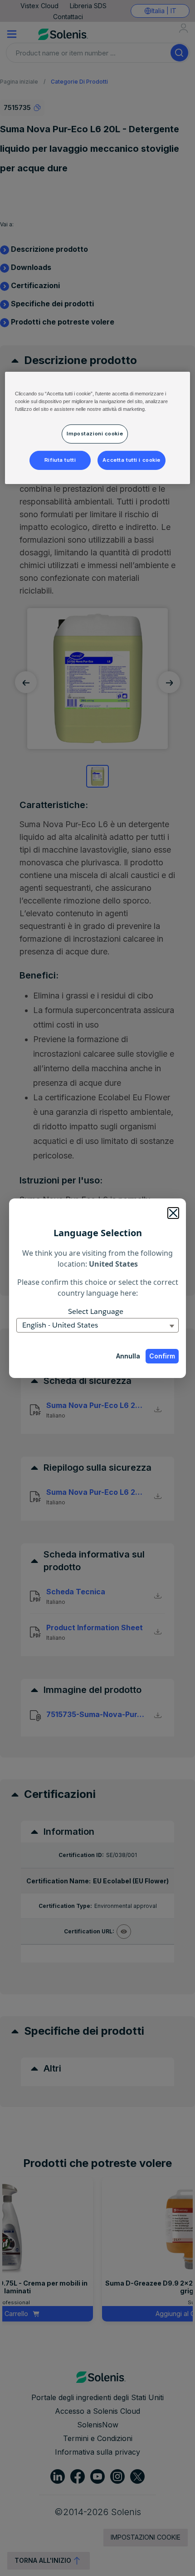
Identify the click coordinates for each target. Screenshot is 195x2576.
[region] (98, 428)
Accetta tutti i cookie (132, 460)
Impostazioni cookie (95, 434)
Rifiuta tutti (60, 460)
